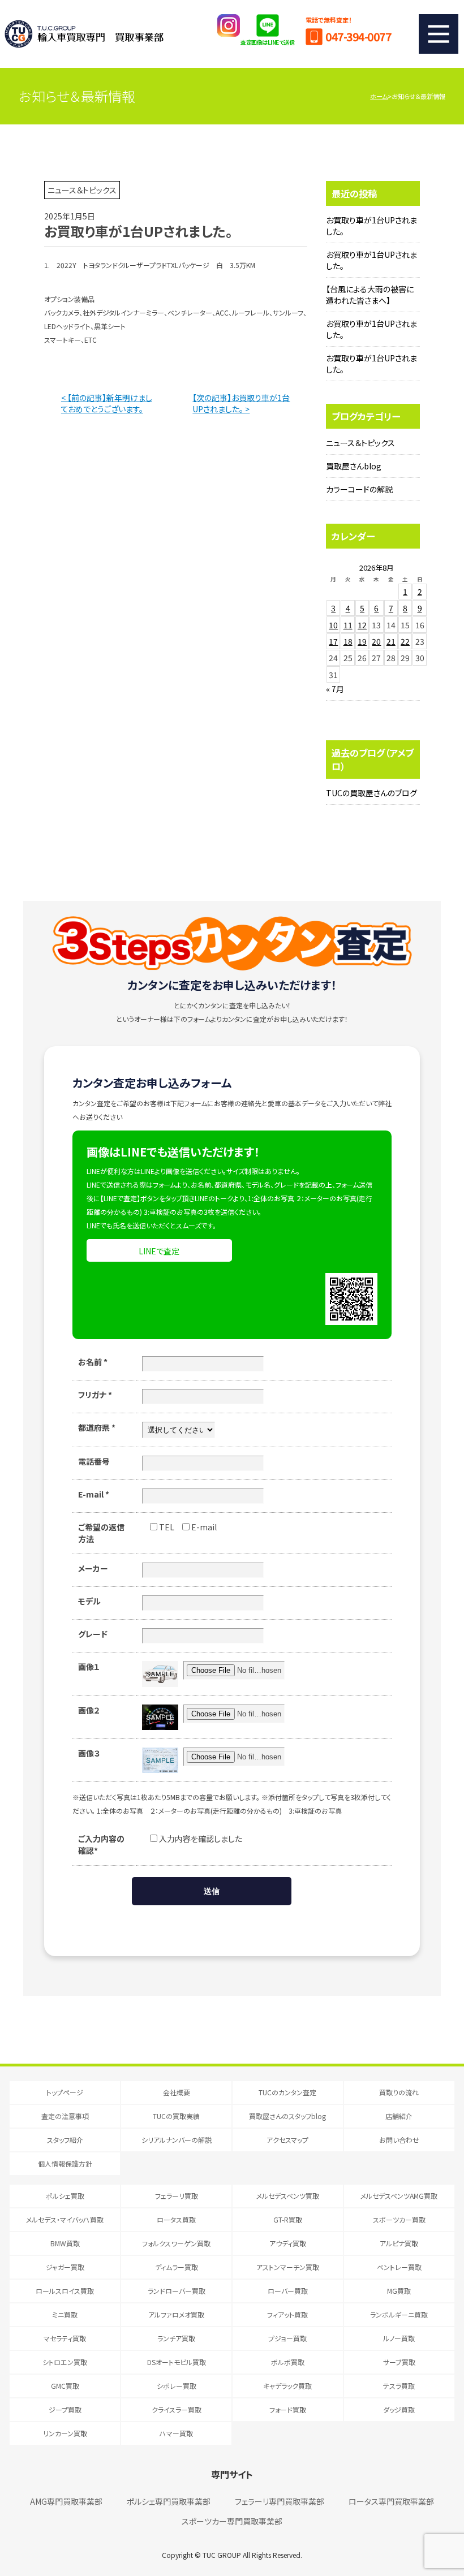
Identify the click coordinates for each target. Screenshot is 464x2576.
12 (362, 625)
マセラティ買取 (65, 2338)
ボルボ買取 (288, 2362)
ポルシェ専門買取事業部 (169, 2501)
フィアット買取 (287, 2314)
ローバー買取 (288, 2291)
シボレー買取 (177, 2386)
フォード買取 (288, 2409)
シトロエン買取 (65, 2362)
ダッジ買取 (399, 2409)
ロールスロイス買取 (65, 2291)
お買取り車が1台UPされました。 (371, 226)
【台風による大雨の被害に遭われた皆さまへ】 (370, 295)
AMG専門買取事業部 (66, 2501)
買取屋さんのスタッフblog (287, 2116)
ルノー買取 (399, 2338)
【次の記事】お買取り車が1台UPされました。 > (241, 403)
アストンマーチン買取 (288, 2267)
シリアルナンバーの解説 (177, 2140)
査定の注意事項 (65, 2116)
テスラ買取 (399, 2386)
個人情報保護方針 (65, 2163)
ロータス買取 (176, 2219)
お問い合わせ (399, 2140)
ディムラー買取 (177, 2267)
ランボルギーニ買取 (399, 2314)
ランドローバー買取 (177, 2291)
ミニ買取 (65, 2314)
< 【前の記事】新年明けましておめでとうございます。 (107, 403)
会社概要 (177, 2092)
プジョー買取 (287, 2338)
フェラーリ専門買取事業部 (280, 2501)
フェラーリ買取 (177, 2196)
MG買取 (399, 2291)
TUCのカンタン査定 (287, 2092)
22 (405, 641)
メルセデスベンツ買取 (288, 2196)
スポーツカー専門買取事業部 (232, 2521)
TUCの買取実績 (176, 2116)
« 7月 (335, 689)
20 (376, 641)
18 (348, 641)
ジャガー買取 (65, 2267)
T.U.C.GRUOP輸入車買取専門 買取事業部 (84, 34)
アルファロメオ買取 (176, 2314)
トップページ (65, 2092)
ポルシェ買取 (65, 2196)
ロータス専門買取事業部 (391, 2501)
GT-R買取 (288, 2219)
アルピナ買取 (399, 2243)
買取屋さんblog (354, 466)
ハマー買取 (176, 2433)
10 (333, 625)
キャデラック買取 (287, 2386)
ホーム (379, 96)
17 (333, 641)
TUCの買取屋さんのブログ (371, 793)
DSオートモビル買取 (177, 2362)
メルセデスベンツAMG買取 (399, 2196)
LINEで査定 (159, 1251)
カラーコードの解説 (359, 489)
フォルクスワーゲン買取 (176, 2243)
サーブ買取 (399, 2362)
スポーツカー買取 (399, 2219)
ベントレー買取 (399, 2267)
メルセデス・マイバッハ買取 (65, 2219)
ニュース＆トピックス (360, 443)
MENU (439, 34)
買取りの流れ (399, 2092)
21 (391, 641)
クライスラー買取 (177, 2409)
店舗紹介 (399, 2116)
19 (362, 641)
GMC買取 (65, 2386)
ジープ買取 (65, 2409)
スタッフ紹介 (65, 2140)
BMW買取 (65, 2243)
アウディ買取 (288, 2243)
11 (348, 625)
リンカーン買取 (65, 2433)
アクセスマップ (287, 2140)
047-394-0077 (358, 36)
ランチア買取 (176, 2338)
